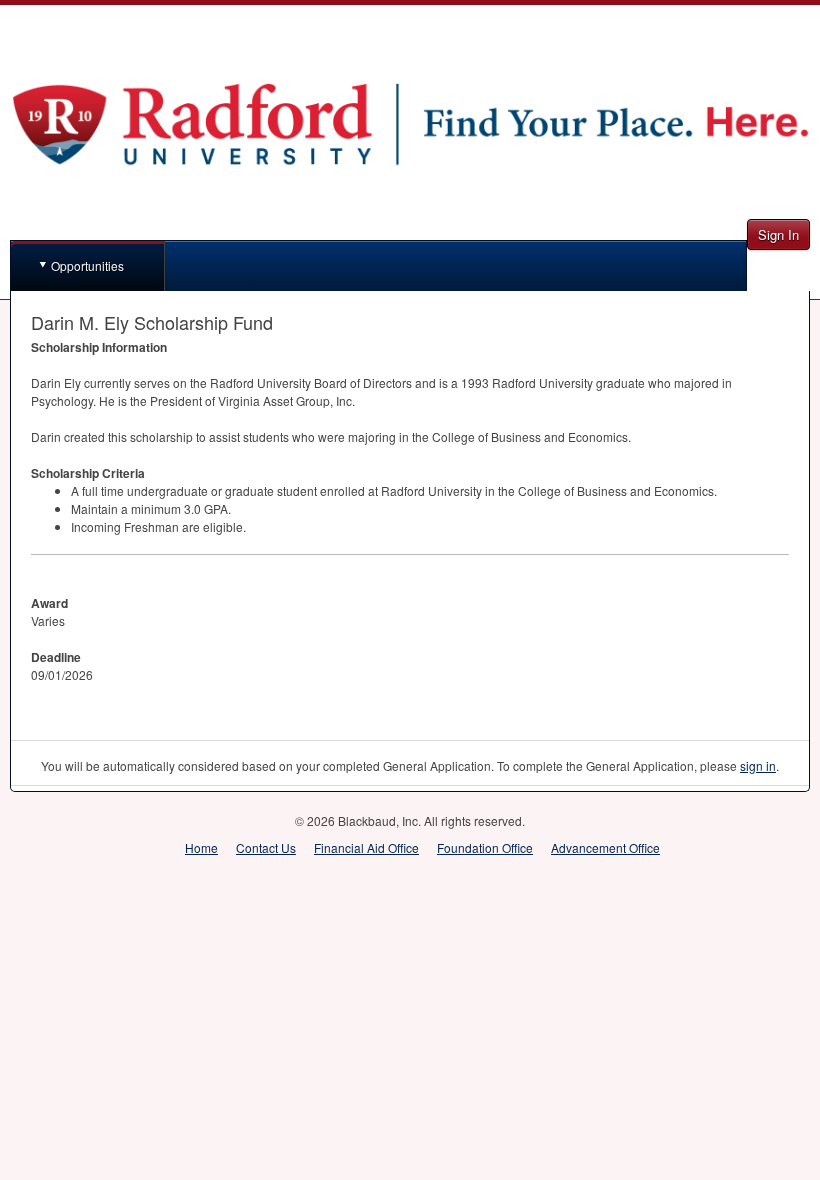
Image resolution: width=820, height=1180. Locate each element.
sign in (758, 765)
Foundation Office (485, 847)
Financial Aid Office (366, 847)
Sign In (778, 234)
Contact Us (266, 847)
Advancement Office (605, 847)
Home (201, 847)
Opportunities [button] (87, 265)
